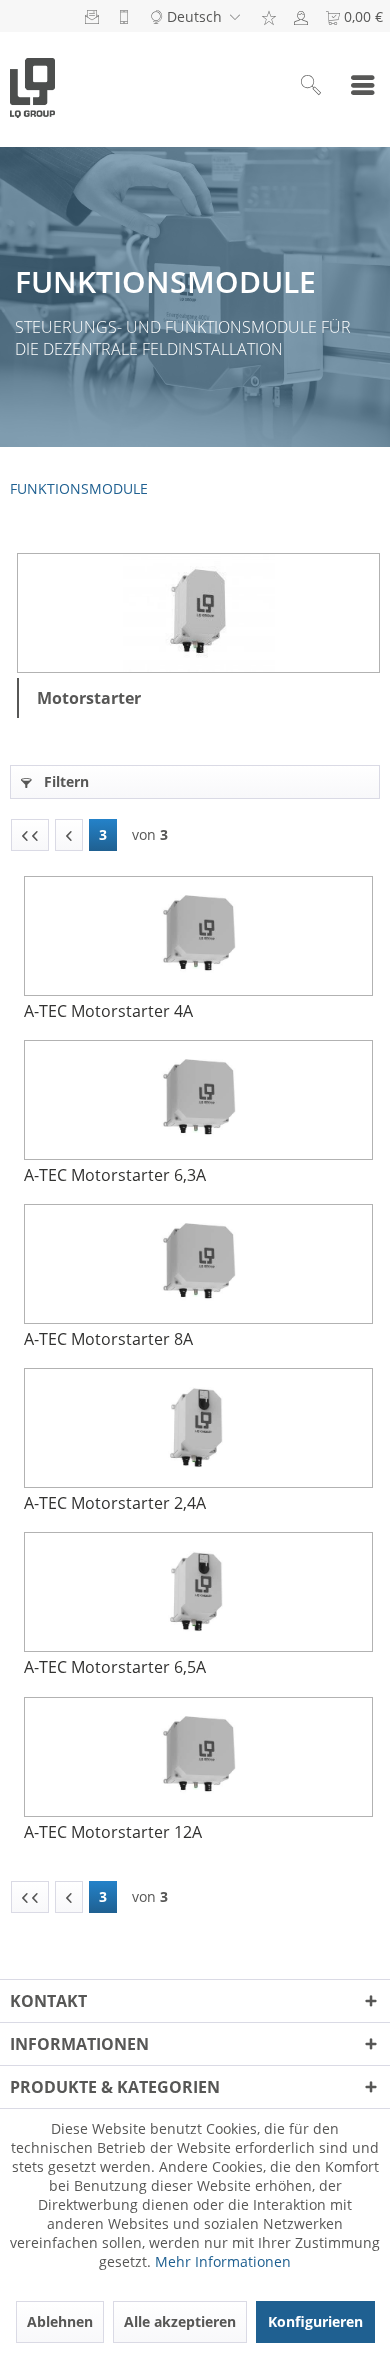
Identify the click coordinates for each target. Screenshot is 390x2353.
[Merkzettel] (269, 16)
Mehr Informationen (223, 2261)
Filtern (64, 781)
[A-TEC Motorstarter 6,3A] (198, 1100)
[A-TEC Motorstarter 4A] (198, 936)
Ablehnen (60, 2321)
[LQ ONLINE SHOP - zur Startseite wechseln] (32, 87)
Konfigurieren (315, 2321)
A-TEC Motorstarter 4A (108, 1011)
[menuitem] (269, 16)
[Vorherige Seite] (69, 835)
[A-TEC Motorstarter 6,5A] (198, 1592)
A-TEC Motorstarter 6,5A (115, 1667)
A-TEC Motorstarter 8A (108, 1339)
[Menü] (363, 87)
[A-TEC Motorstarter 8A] (198, 1264)
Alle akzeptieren (180, 2321)
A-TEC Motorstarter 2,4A (115, 1503)
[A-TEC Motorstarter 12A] (198, 1757)
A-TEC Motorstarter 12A (113, 1832)
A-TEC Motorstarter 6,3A (115, 1175)
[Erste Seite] (30, 835)
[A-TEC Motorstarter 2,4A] (198, 1428)
